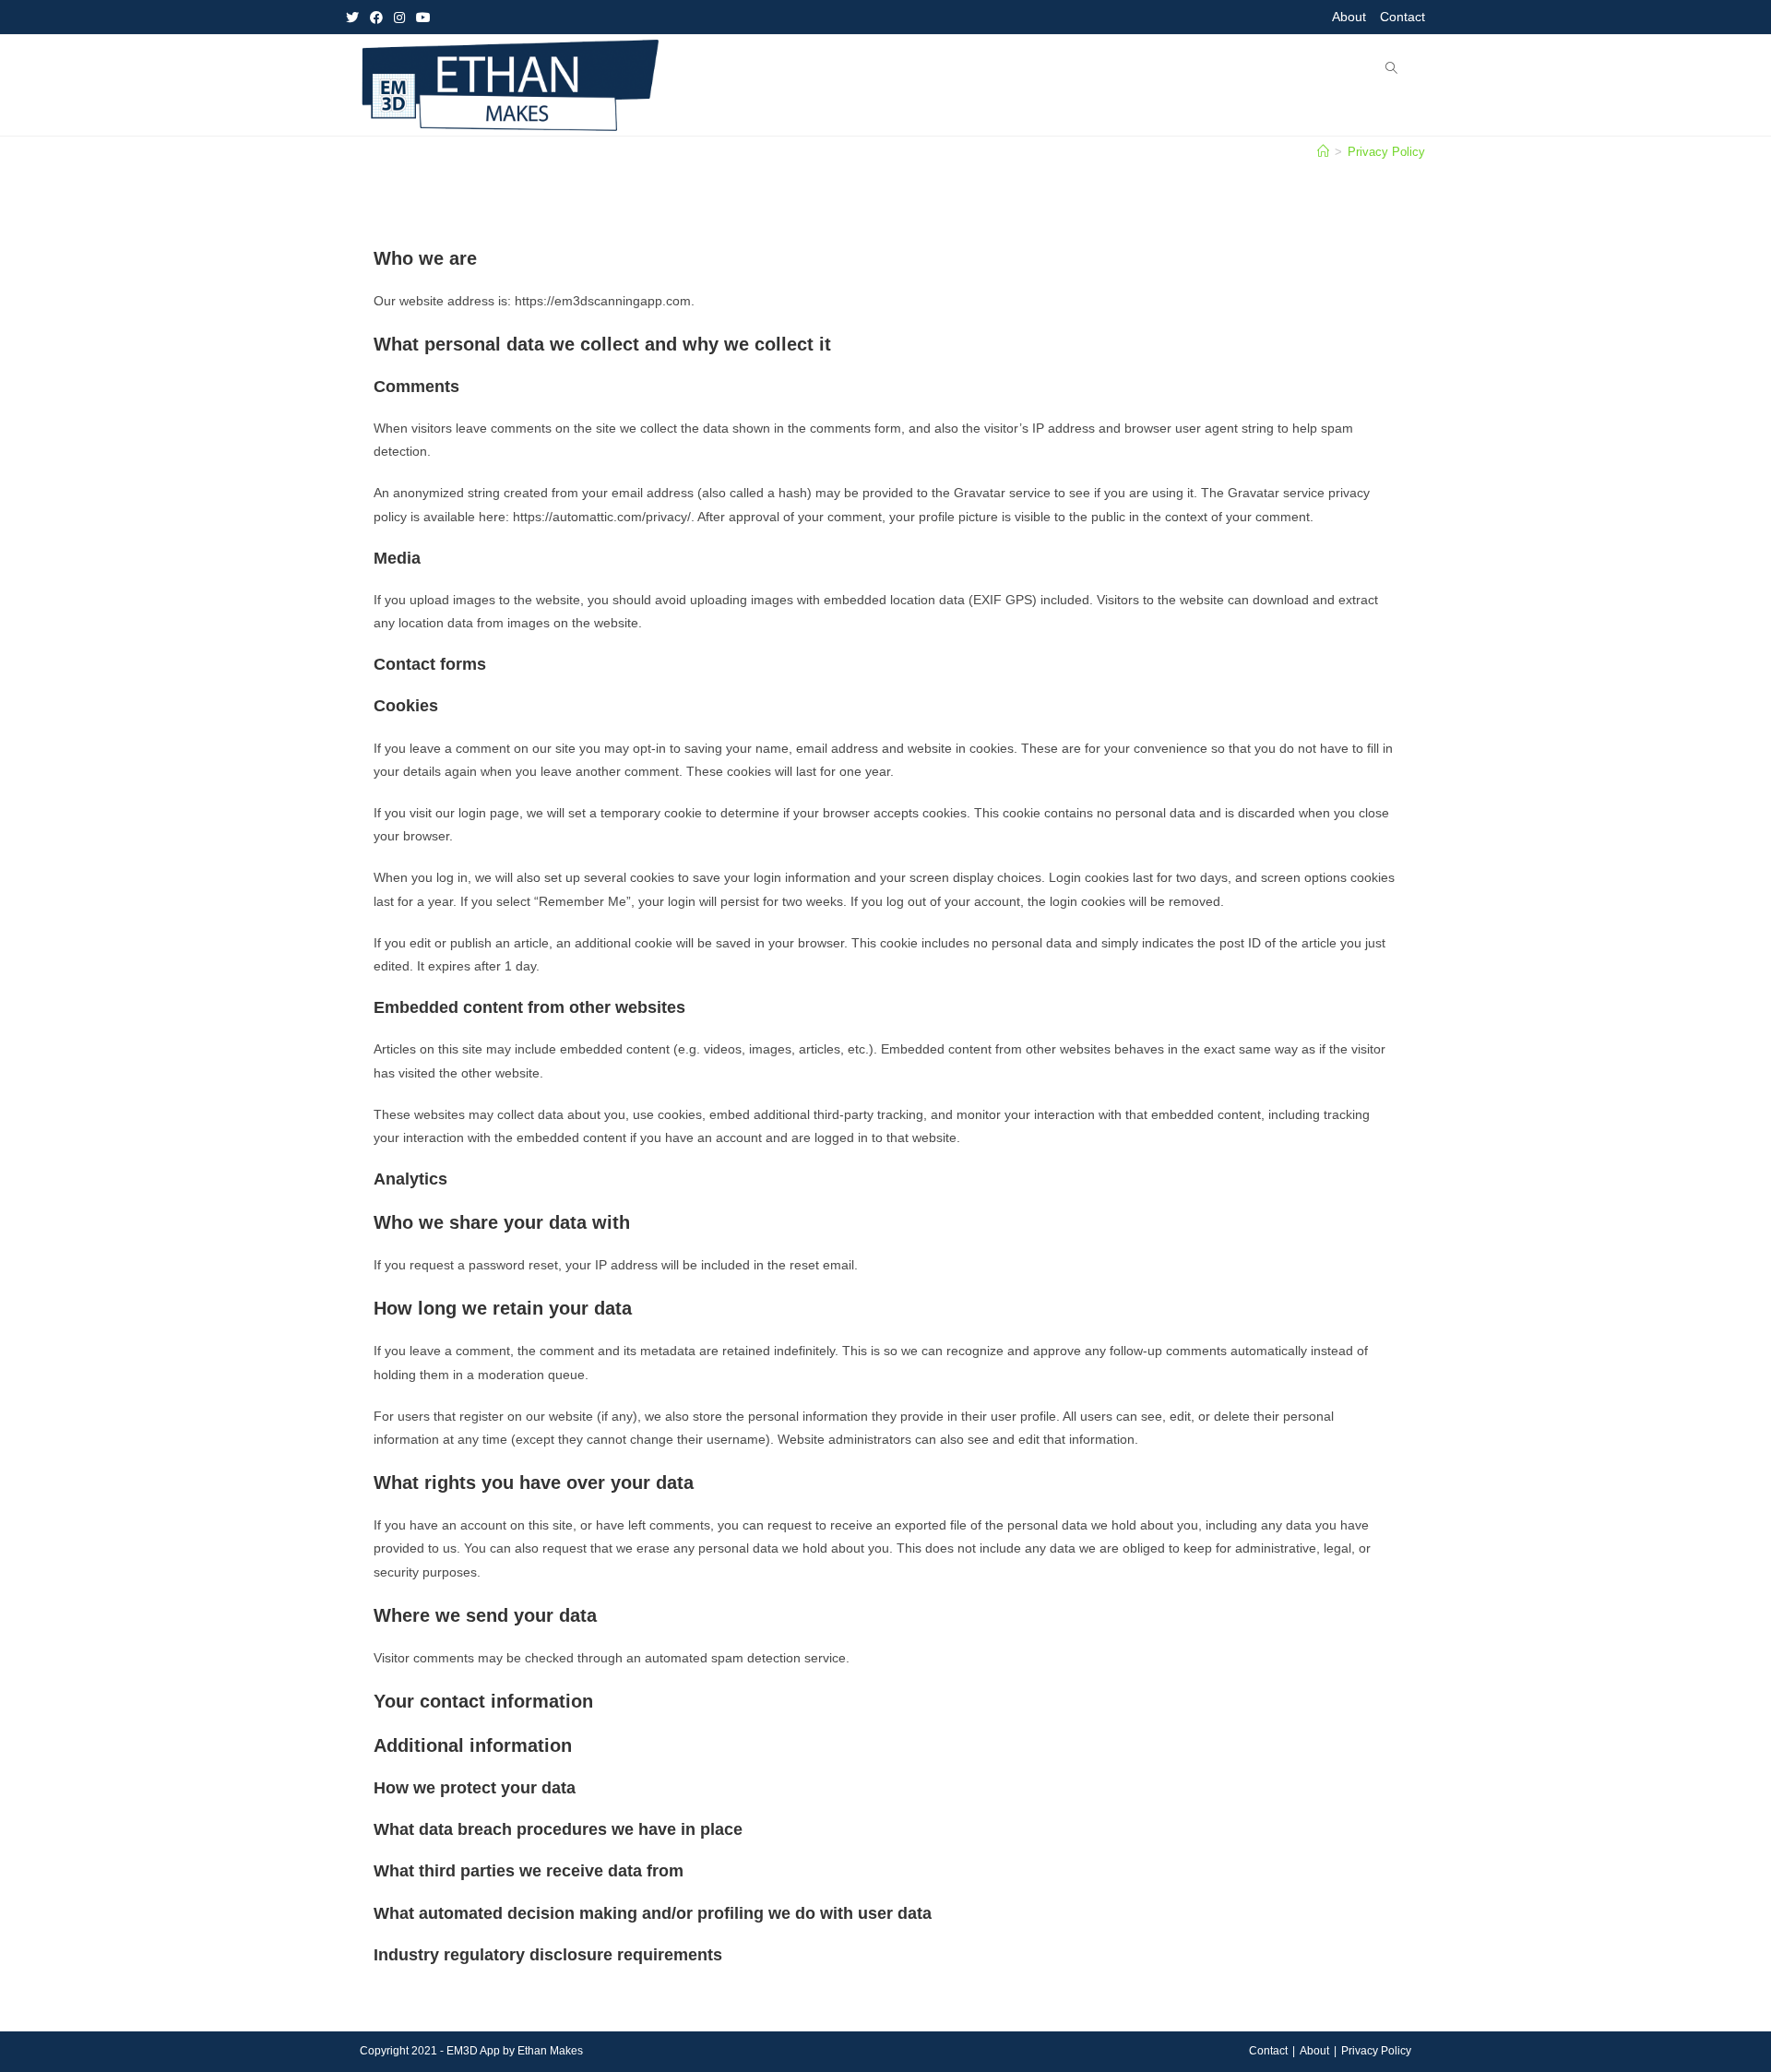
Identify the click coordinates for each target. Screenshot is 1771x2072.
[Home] (1323, 152)
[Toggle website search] (1391, 69)
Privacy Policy (1376, 2051)
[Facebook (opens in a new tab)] (376, 18)
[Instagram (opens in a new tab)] (399, 18)
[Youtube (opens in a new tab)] (423, 18)
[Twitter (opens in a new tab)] (355, 18)
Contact (1403, 17)
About (1349, 17)
